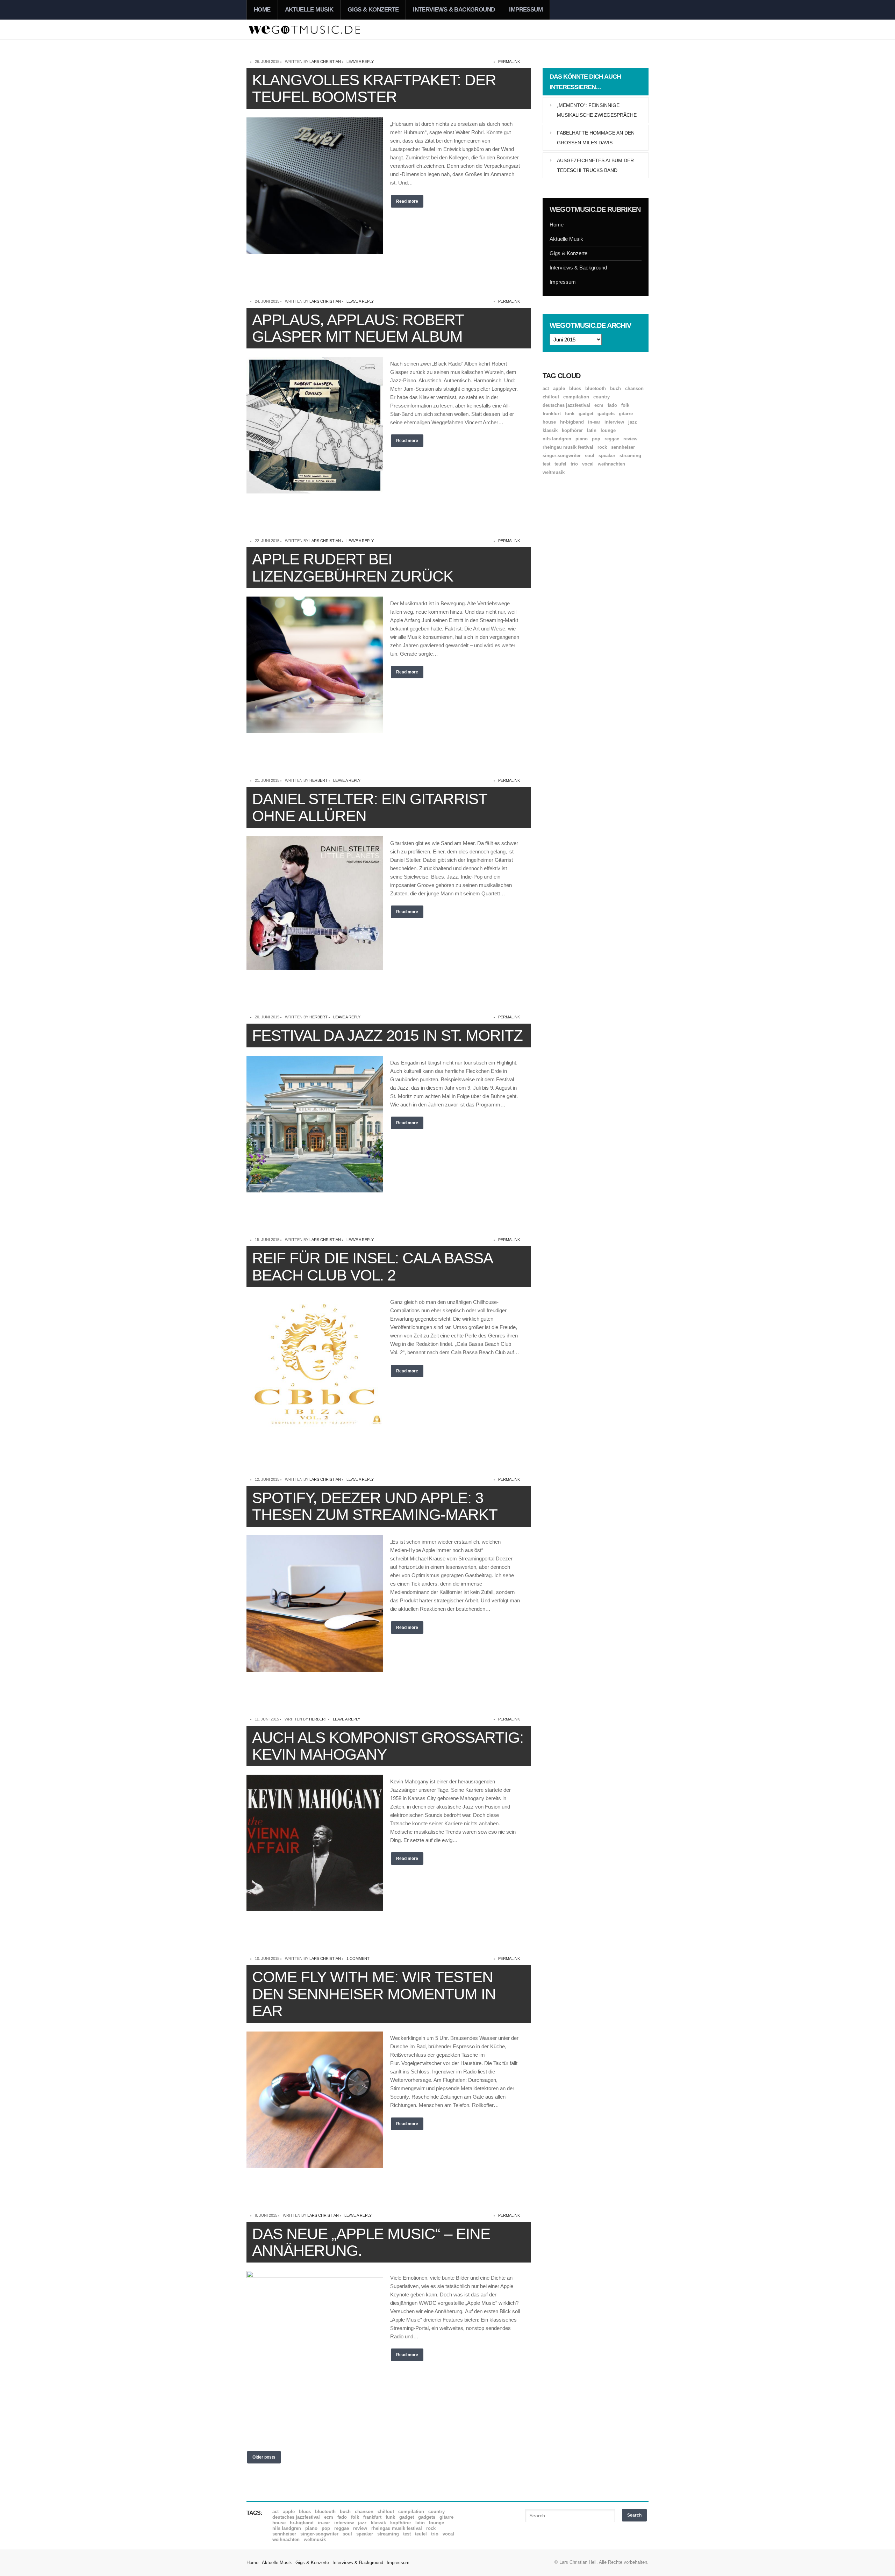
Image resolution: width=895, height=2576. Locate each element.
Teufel (560, 464)
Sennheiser (623, 447)
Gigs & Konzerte (373, 10)
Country (602, 397)
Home (262, 10)
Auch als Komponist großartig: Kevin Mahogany (388, 1746)
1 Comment (358, 1958)
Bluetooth (596, 388)
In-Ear (594, 422)
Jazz (633, 422)
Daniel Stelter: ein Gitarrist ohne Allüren (370, 807)
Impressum (526, 10)
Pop (596, 439)
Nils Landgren (557, 439)
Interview (614, 422)
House (549, 422)
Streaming (630, 456)
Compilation (576, 397)
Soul (590, 456)
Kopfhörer (572, 430)
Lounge (608, 430)
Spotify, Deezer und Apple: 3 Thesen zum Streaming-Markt (375, 1506)
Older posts (264, 2457)
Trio (574, 464)
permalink (509, 62)
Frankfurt (552, 414)
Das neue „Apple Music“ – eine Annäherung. (371, 2242)
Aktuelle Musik (309, 10)
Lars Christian (325, 62)
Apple (559, 388)
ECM (599, 405)
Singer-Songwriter (562, 456)
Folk (625, 405)
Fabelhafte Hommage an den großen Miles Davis (596, 138)
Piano (582, 439)
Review (630, 439)
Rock (602, 447)
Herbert (318, 780)
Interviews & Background (454, 10)
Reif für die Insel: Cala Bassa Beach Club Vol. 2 (372, 1266)
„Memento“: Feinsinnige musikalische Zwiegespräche (597, 110)
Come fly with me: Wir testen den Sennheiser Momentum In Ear (374, 1994)
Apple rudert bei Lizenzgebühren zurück (353, 567)
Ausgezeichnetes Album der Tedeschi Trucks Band (595, 165)
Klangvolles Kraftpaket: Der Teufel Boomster (374, 88)
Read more (407, 201)
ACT (546, 388)
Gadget (586, 414)
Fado (612, 405)
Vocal (588, 464)
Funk (570, 414)
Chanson (634, 388)
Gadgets (606, 414)
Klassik (550, 430)
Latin (592, 430)
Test (546, 464)
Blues (575, 388)
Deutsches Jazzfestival (566, 405)
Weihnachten (611, 464)
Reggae (612, 439)
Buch (615, 388)
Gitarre (626, 414)
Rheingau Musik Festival (568, 447)
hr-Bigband (572, 422)
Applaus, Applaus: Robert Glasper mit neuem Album (358, 328)
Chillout (551, 397)
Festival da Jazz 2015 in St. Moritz (387, 1035)
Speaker (607, 456)
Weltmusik (554, 472)
